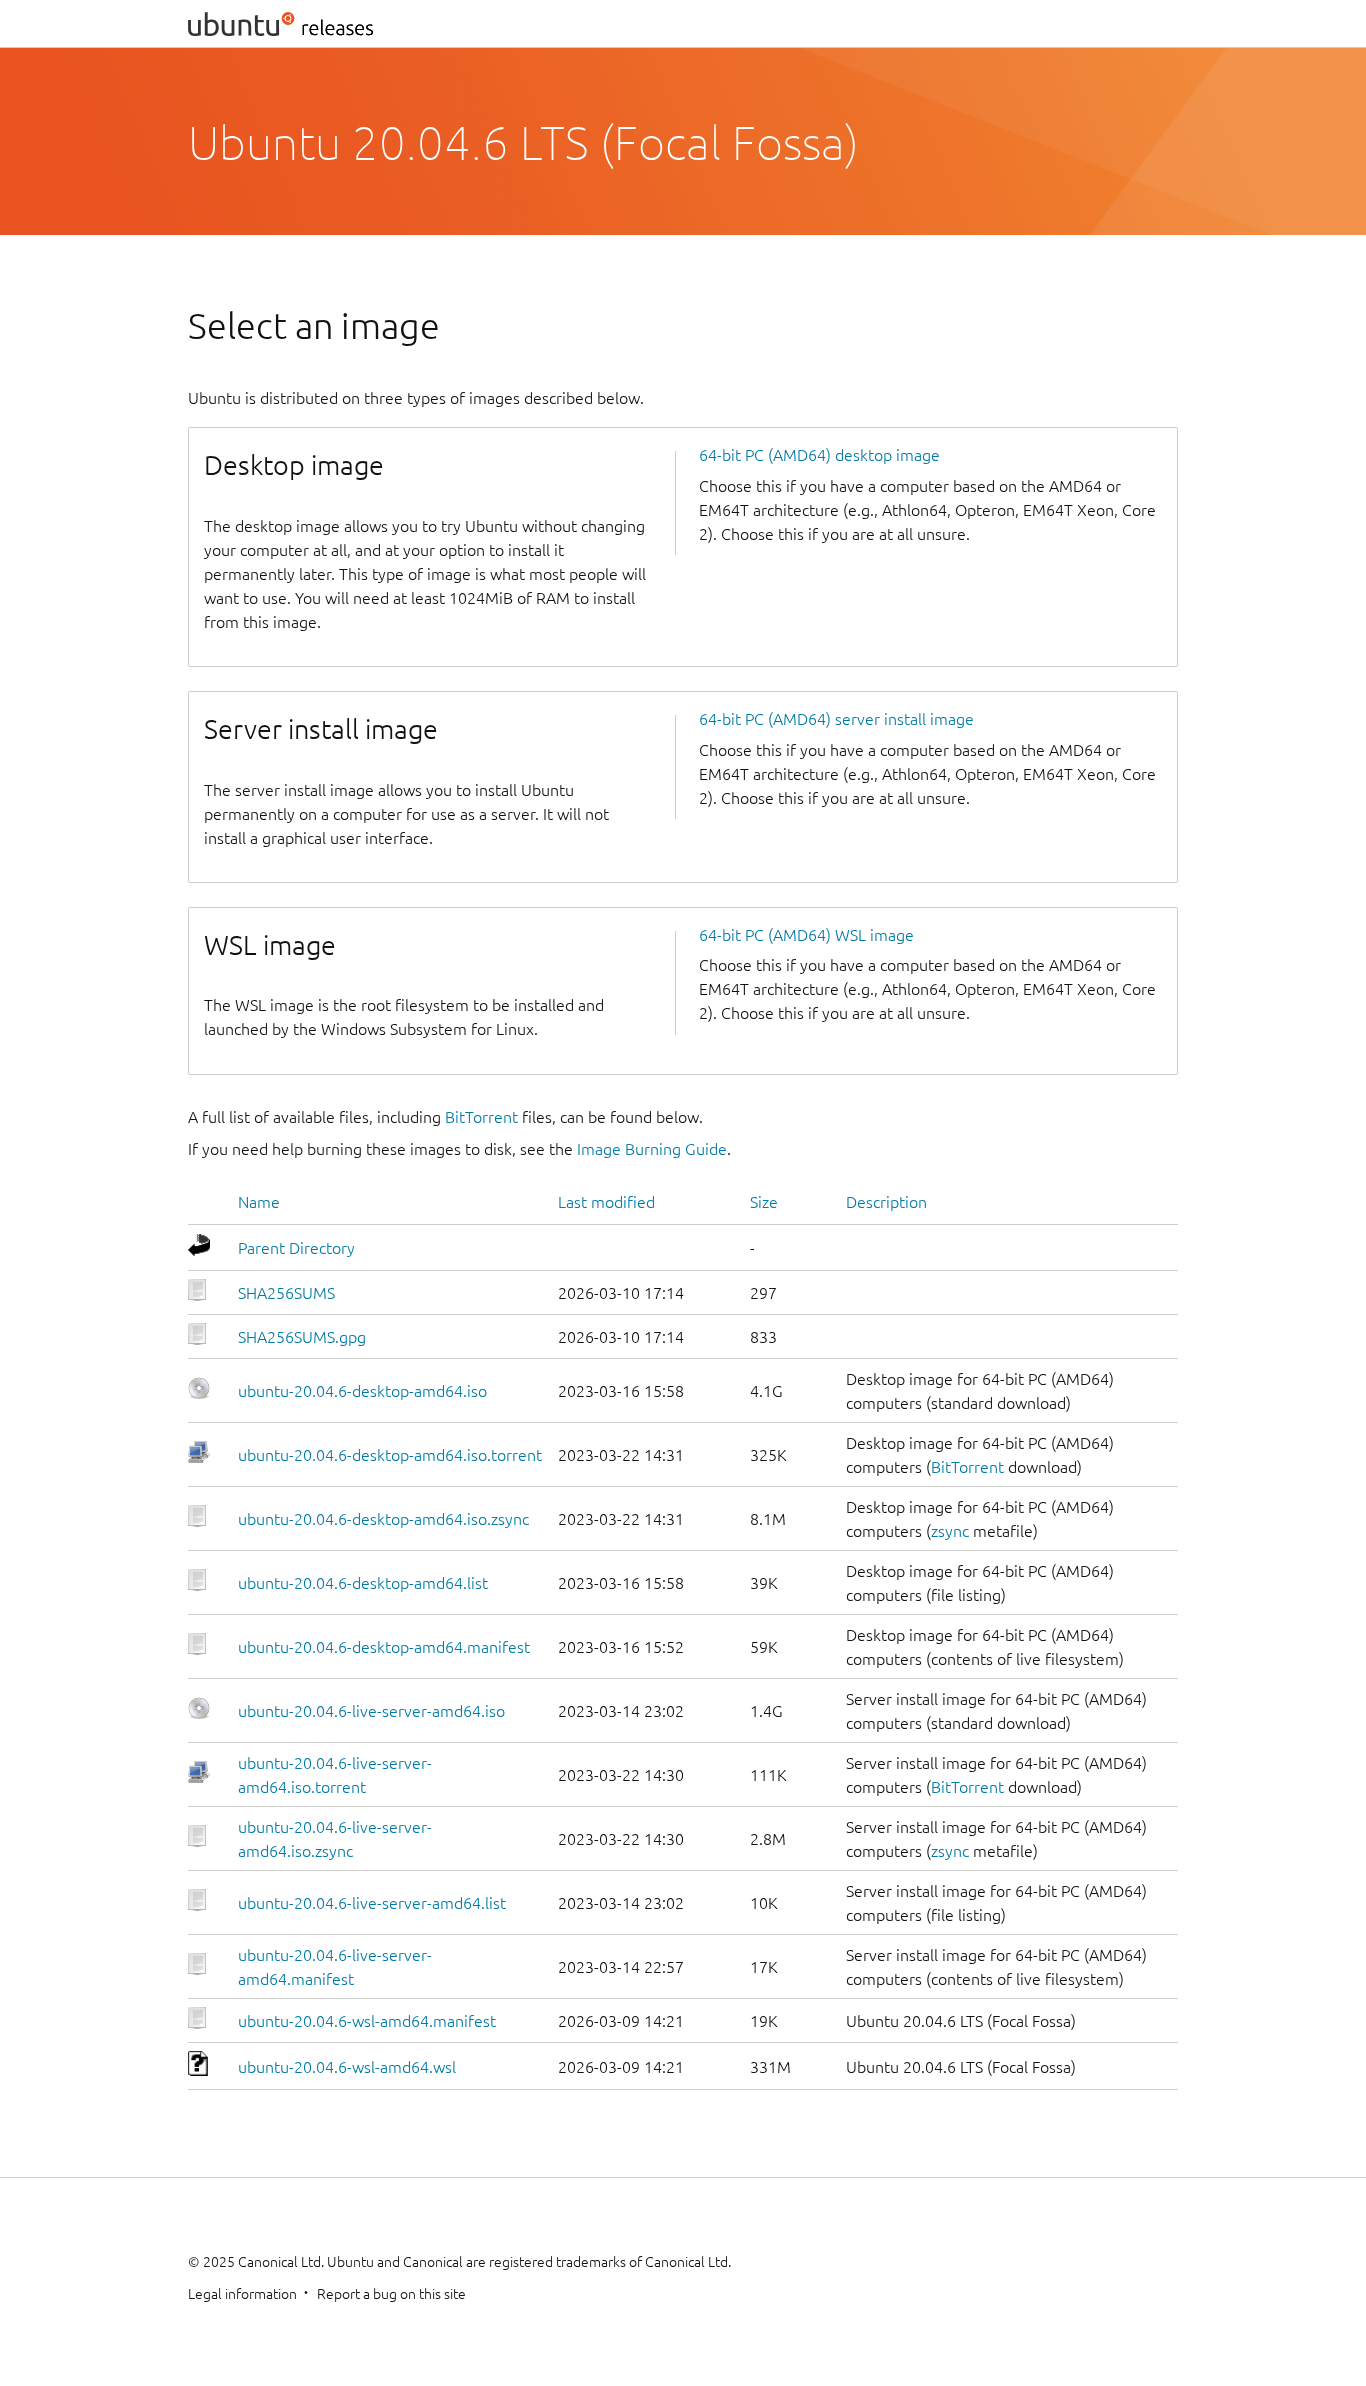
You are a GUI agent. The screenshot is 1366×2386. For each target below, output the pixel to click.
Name (259, 1202)
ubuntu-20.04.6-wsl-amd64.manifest (367, 2021)
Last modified (606, 1202)
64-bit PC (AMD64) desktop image (819, 455)
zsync (950, 1531)
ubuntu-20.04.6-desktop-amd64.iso (362, 1391)
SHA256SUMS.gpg (302, 1337)
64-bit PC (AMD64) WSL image (806, 935)
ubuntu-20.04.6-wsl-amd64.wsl (347, 2067)
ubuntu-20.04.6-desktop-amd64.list (363, 1583)
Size (764, 1202)
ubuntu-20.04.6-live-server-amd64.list (372, 1903)
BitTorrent (481, 1117)
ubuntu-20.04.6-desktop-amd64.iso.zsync (383, 1519)
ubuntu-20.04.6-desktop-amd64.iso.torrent (390, 1455)
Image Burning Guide (652, 1149)
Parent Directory (296, 1248)
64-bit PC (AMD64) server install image (836, 719)
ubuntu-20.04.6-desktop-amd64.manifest (384, 1647)
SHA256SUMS (286, 1293)
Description (886, 1202)
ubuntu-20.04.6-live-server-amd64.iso (371, 1711)
